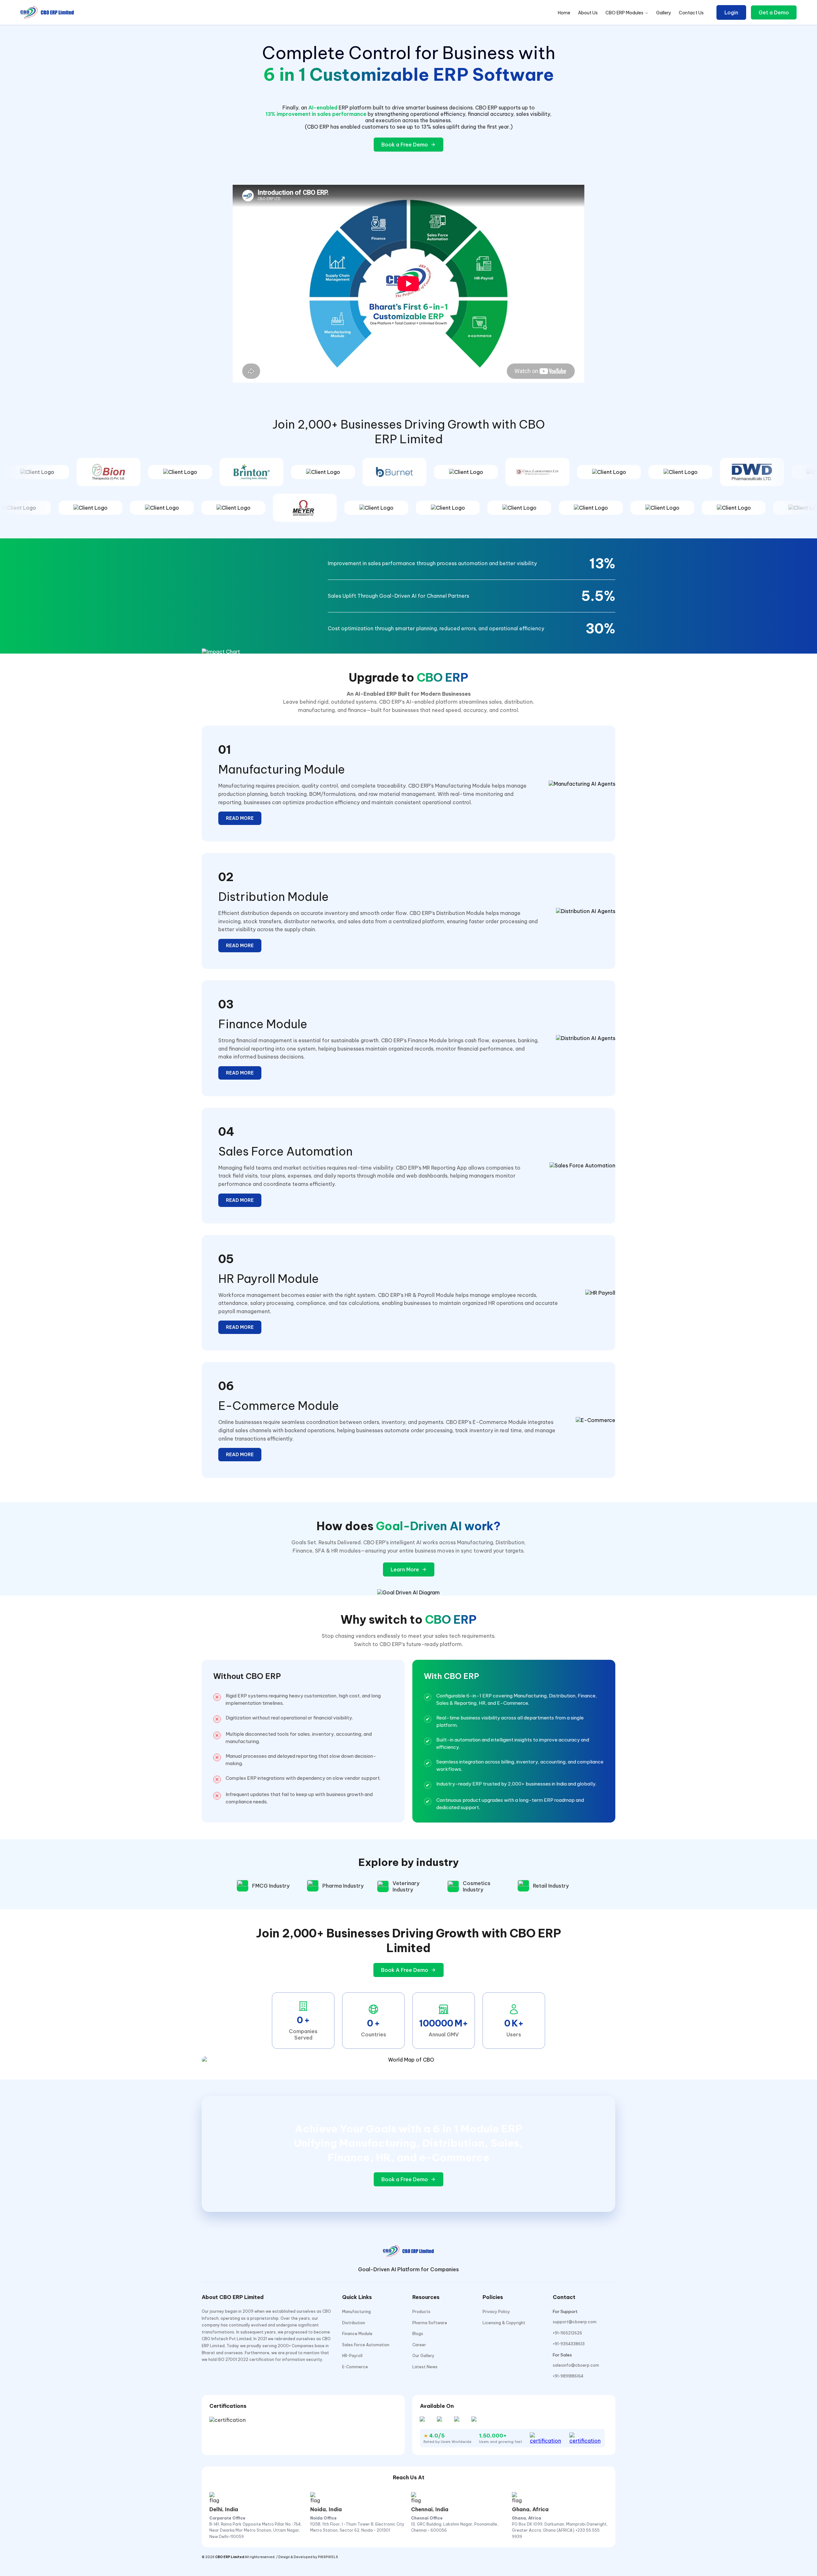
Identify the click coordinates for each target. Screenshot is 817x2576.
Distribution (354, 2323)
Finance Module (357, 2334)
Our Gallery (423, 2356)
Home (564, 13)
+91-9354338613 (569, 2344)
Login (731, 12)
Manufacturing (356, 2312)
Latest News (425, 2367)
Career (419, 2345)
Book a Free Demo (405, 145)
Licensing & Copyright (504, 2323)
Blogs (418, 2334)
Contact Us (691, 13)
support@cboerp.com (575, 2322)
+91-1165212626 (567, 2333)
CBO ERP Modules (624, 13)
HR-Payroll (352, 2356)
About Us (588, 13)
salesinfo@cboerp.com (576, 2365)
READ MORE (240, 818)
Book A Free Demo (405, 1970)
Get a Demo (774, 12)
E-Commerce (355, 2367)
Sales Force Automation (366, 2345)
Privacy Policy (496, 2312)
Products (421, 2312)
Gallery (664, 13)
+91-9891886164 (568, 2376)
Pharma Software (430, 2323)
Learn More (405, 1569)
